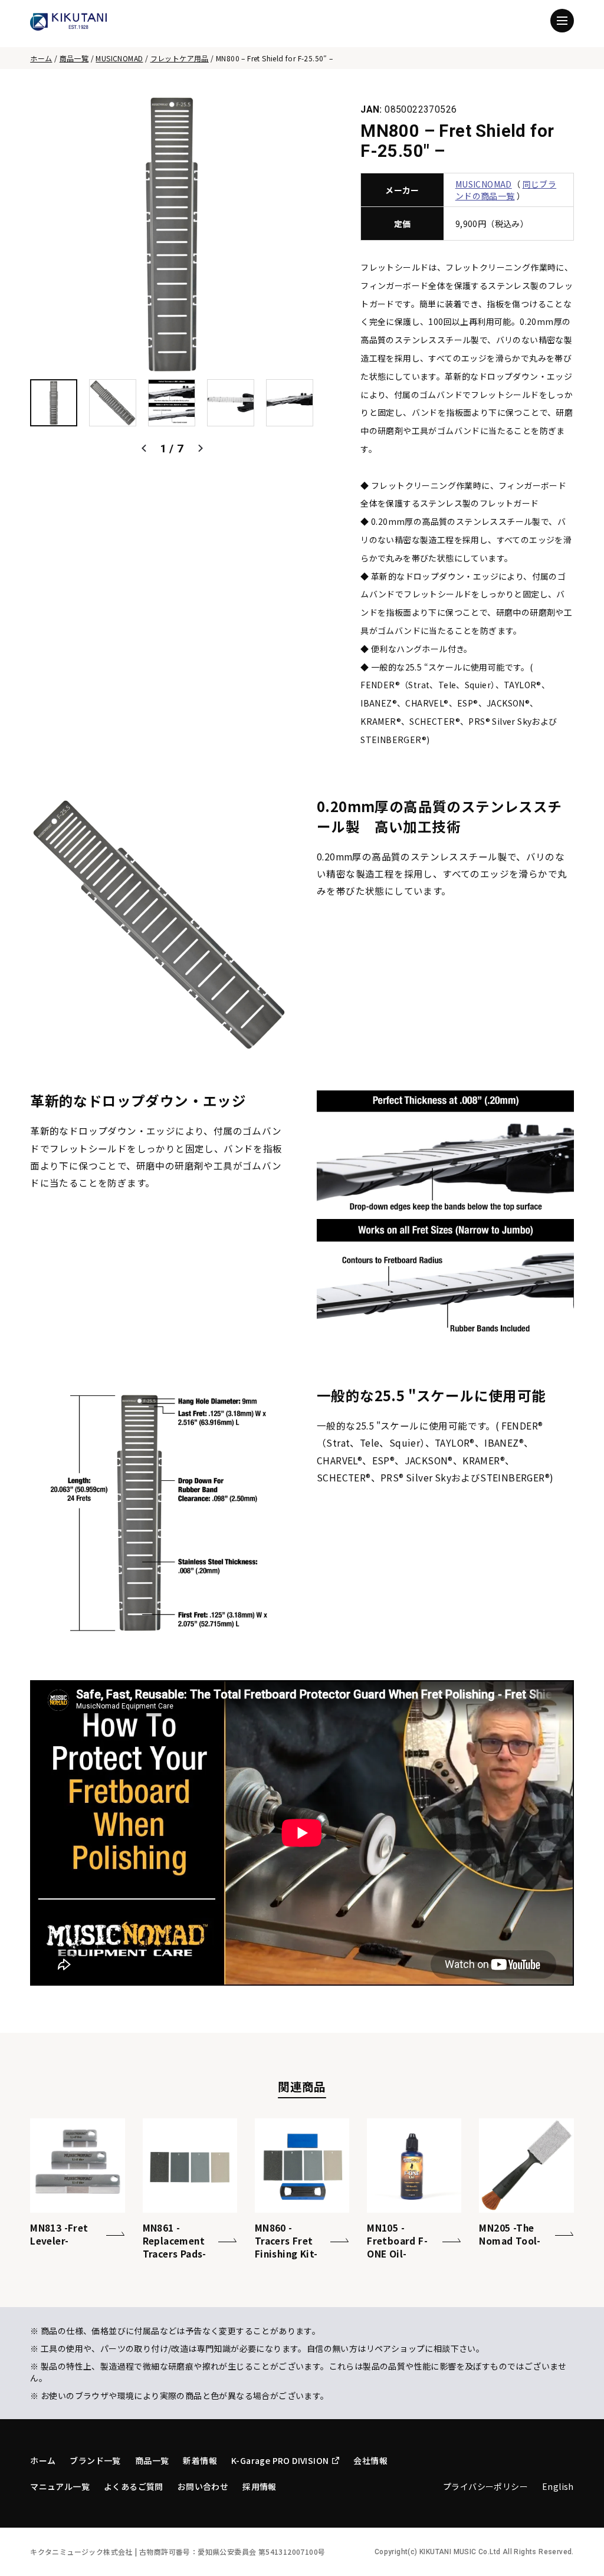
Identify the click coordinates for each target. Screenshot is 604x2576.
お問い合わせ (203, 2486)
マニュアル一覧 (60, 2486)
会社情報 (370, 2460)
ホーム (41, 58)
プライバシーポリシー (485, 2486)
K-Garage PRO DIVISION (280, 2460)
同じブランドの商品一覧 (506, 190)
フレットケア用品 (180, 58)
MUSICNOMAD (119, 58)
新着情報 (200, 2460)
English (558, 2486)
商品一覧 (74, 58)
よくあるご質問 (134, 2486)
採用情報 (260, 2486)
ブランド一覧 (95, 2460)
